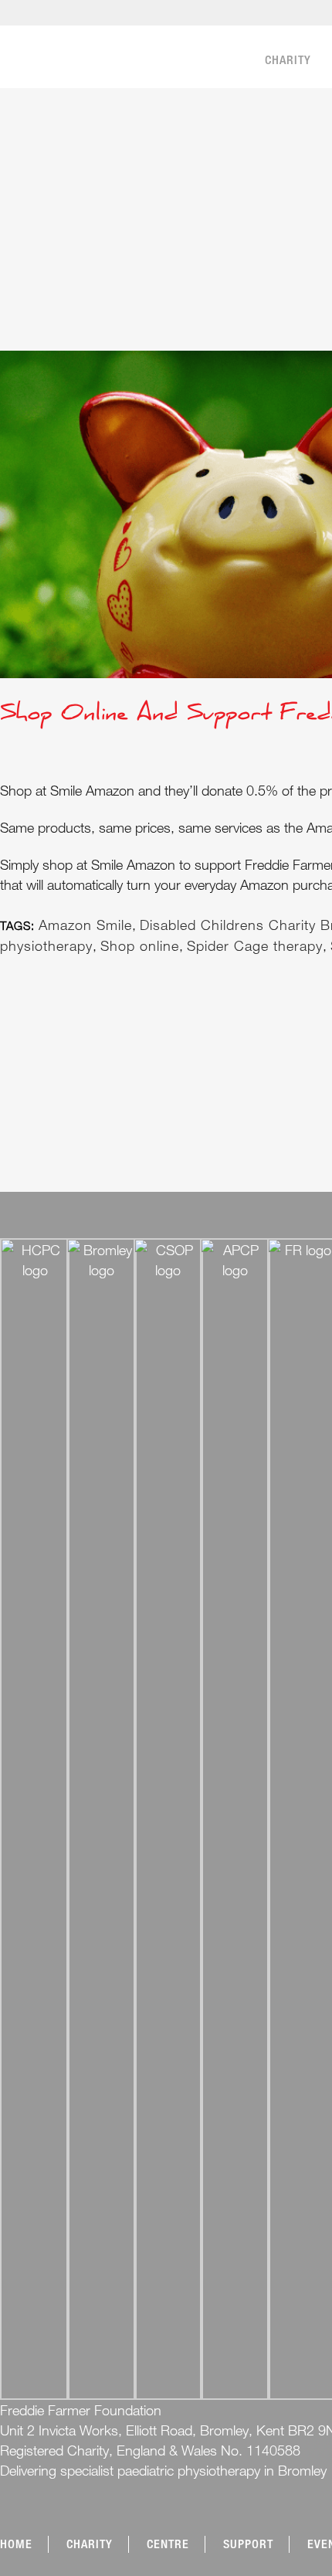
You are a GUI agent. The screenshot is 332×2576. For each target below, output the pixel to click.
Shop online (140, 945)
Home (16, 2544)
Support (248, 2544)
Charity (90, 2544)
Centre (168, 2544)
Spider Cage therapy (255, 945)
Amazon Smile (85, 925)
